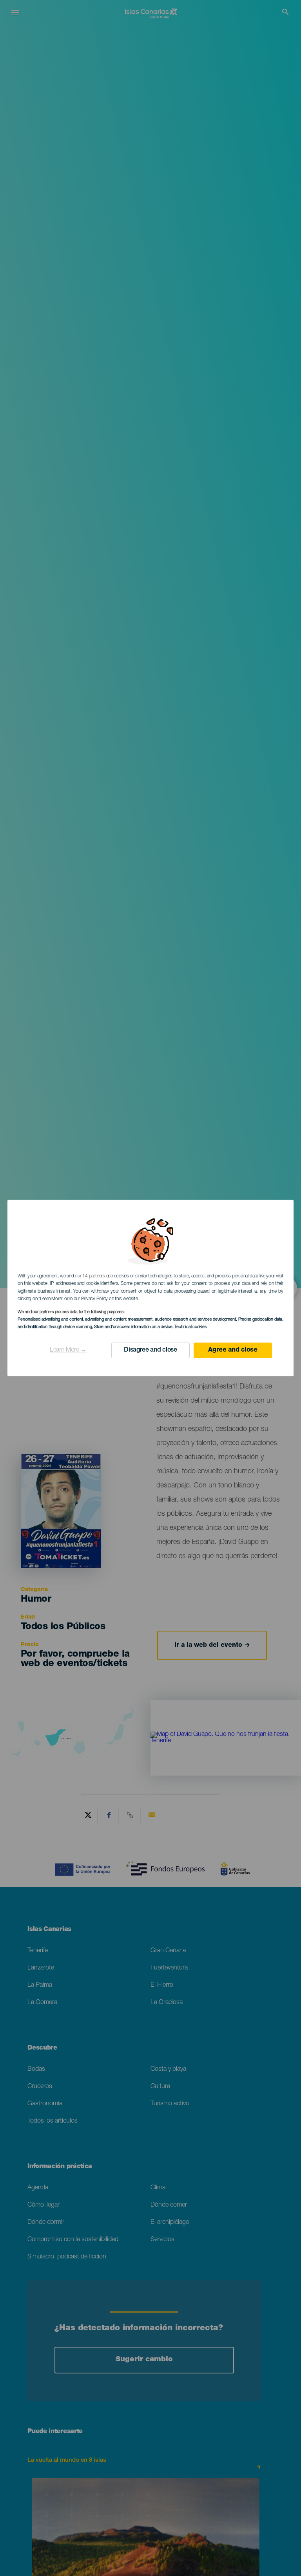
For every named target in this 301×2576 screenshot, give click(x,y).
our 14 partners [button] (90, 1276)
